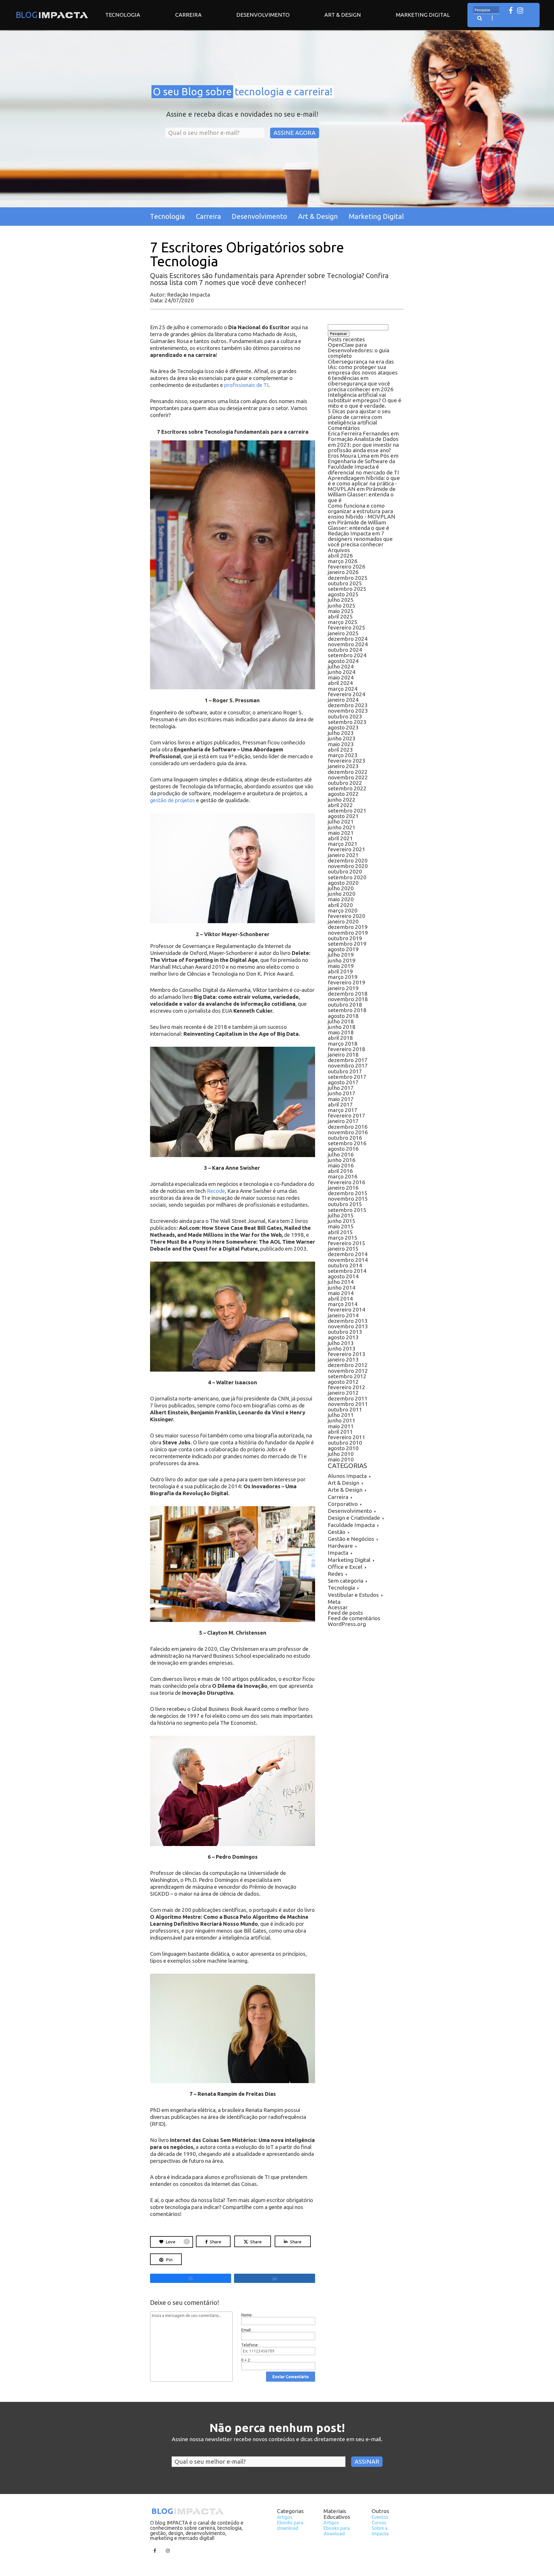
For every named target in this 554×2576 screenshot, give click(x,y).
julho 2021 (341, 822)
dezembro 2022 (348, 772)
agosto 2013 (343, 1337)
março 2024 (343, 689)
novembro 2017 (348, 1066)
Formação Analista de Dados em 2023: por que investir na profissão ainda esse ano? (363, 444)
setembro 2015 (347, 1210)
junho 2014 (342, 1288)
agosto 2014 (343, 1276)
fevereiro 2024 (347, 694)
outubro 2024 (345, 650)
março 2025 (343, 622)
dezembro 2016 (348, 1127)
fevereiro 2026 (347, 567)
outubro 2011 (345, 1409)
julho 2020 (341, 888)
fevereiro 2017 (347, 1115)
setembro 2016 (347, 1143)
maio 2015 (341, 1226)
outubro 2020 (345, 871)
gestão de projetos (173, 800)
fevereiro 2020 (347, 916)
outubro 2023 (345, 716)
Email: (246, 2330)
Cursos (379, 2523)
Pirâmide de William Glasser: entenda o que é (362, 494)
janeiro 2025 (343, 633)
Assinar (367, 2462)
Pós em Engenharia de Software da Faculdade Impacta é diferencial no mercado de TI (363, 464)
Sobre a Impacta (380, 2531)
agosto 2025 (343, 594)
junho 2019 (342, 960)
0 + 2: (246, 2360)
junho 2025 (342, 606)
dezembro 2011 (348, 1398)
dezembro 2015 (348, 1193)
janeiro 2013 (343, 1359)
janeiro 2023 (343, 766)
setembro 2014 (347, 1271)
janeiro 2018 (343, 1055)
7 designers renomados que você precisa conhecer (360, 539)
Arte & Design (345, 1490)
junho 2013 (342, 1348)
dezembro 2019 (348, 927)
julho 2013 (341, 1343)
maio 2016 (341, 1165)
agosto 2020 (343, 883)
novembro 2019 (348, 933)
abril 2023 (340, 750)
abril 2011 (340, 1432)
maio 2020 (341, 899)
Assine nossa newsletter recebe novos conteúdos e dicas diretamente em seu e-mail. (277, 2439)
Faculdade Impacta (351, 1525)
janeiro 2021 (343, 855)
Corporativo (343, 1504)
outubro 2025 (345, 583)
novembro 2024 (348, 644)
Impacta (338, 1553)
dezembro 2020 (348, 860)
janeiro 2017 (343, 1121)
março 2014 (343, 1304)
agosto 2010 (343, 1448)
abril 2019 (340, 971)
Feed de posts (345, 1613)
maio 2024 (341, 677)
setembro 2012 (347, 1376)
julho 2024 (341, 666)
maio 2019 (341, 966)
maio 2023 (341, 744)
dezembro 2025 (348, 578)
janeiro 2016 (343, 1188)
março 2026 (343, 561)
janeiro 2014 (343, 1315)
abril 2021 (340, 838)
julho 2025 (341, 600)
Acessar (338, 1607)
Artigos (285, 2517)
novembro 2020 (348, 866)
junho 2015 (342, 1221)
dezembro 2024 (348, 639)
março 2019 (343, 977)
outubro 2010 (345, 1443)
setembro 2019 (347, 944)
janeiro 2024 (343, 700)
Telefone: (250, 2345)
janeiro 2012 (343, 1393)
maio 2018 (341, 1032)
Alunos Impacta (347, 1476)
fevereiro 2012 (347, 1387)
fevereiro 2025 (347, 627)
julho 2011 (341, 1415)
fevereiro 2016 (347, 1182)
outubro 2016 (345, 1138)
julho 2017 (341, 1088)
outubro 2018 (345, 1005)
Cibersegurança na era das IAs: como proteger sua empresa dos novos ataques (363, 367)
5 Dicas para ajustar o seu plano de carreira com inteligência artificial (359, 417)
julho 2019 (341, 955)
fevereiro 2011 (347, 1437)
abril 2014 (340, 1299)
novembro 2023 (348, 711)
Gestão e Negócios (351, 1539)
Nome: (247, 2315)
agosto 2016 (343, 1149)
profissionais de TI (246, 385)
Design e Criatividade (354, 1518)
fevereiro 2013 (347, 1354)
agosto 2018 (343, 1016)
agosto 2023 (343, 727)
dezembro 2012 (348, 1365)
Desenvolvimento (263, 15)
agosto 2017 (343, 1082)
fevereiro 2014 (347, 1310)
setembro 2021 (347, 811)
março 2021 (343, 844)
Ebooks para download (290, 2525)
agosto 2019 (343, 949)
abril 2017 (340, 1104)
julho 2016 (341, 1154)
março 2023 (343, 755)
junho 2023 (342, 738)
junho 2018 (342, 1027)
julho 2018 (341, 1021)
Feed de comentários (354, 1618)
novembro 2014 (348, 1260)
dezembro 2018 (348, 994)
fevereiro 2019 (347, 982)
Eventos (380, 2517)
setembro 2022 (347, 788)
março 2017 (343, 1110)
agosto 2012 (343, 1382)
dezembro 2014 (348, 1254)
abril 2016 (340, 1171)
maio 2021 (341, 833)
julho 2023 (341, 733)
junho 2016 (342, 1160)
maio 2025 (341, 611)
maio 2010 (341, 1459)
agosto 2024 (343, 661)
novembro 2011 (348, 1404)
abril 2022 (340, 805)
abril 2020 (340, 905)
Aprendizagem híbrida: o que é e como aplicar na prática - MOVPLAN (364, 483)
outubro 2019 (345, 938)
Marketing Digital (423, 15)
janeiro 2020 (343, 921)
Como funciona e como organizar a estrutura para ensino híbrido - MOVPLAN (362, 511)
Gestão (337, 1532)
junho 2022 (342, 800)
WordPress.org (347, 1624)
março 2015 (343, 1238)
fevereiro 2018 (347, 1049)
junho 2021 (342, 827)
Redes (336, 1574)
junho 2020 (342, 894)
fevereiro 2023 (347, 761)
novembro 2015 (348, 1199)
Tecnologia (123, 15)
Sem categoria (346, 1581)
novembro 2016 (348, 1132)
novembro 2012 (348, 1371)
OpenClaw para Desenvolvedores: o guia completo (359, 350)
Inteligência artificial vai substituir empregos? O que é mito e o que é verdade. (365, 400)
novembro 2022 (348, 777)
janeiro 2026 (343, 572)
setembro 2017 (347, 1077)
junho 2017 (342, 1093)
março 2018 (343, 1044)
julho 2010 (341, 1454)
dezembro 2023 (348, 705)
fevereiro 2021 (347, 849)
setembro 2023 (347, 722)
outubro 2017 (345, 1071)
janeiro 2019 (343, 988)
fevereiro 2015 (347, 1243)
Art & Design (343, 15)
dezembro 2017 (348, 1060)
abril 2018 (340, 1038)
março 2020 (343, 910)
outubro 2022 (345, 783)
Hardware (340, 1546)
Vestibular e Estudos (353, 1595)
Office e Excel (345, 1567)
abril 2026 (340, 556)
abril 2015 (340, 1232)
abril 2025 (340, 616)
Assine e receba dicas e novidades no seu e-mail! (242, 114)
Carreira (188, 15)
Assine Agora (295, 133)
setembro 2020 (347, 877)
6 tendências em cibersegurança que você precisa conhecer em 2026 (361, 383)
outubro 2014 (345, 1265)
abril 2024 (340, 683)
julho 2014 (341, 1282)
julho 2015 (341, 1215)
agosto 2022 (343, 794)
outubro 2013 (345, 1332)
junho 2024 (342, 672)
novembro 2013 (348, 1326)
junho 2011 (342, 1420)
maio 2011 (341, 1426)
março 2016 (343, 1176)
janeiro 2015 (343, 1249)
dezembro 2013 (348, 1321)
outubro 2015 (345, 1204)
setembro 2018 (347, 1010)
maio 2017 (341, 1099)
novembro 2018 (348, 999)
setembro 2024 (347, 655)
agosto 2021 (343, 816)
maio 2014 (341, 1293)
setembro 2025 (347, 589)
